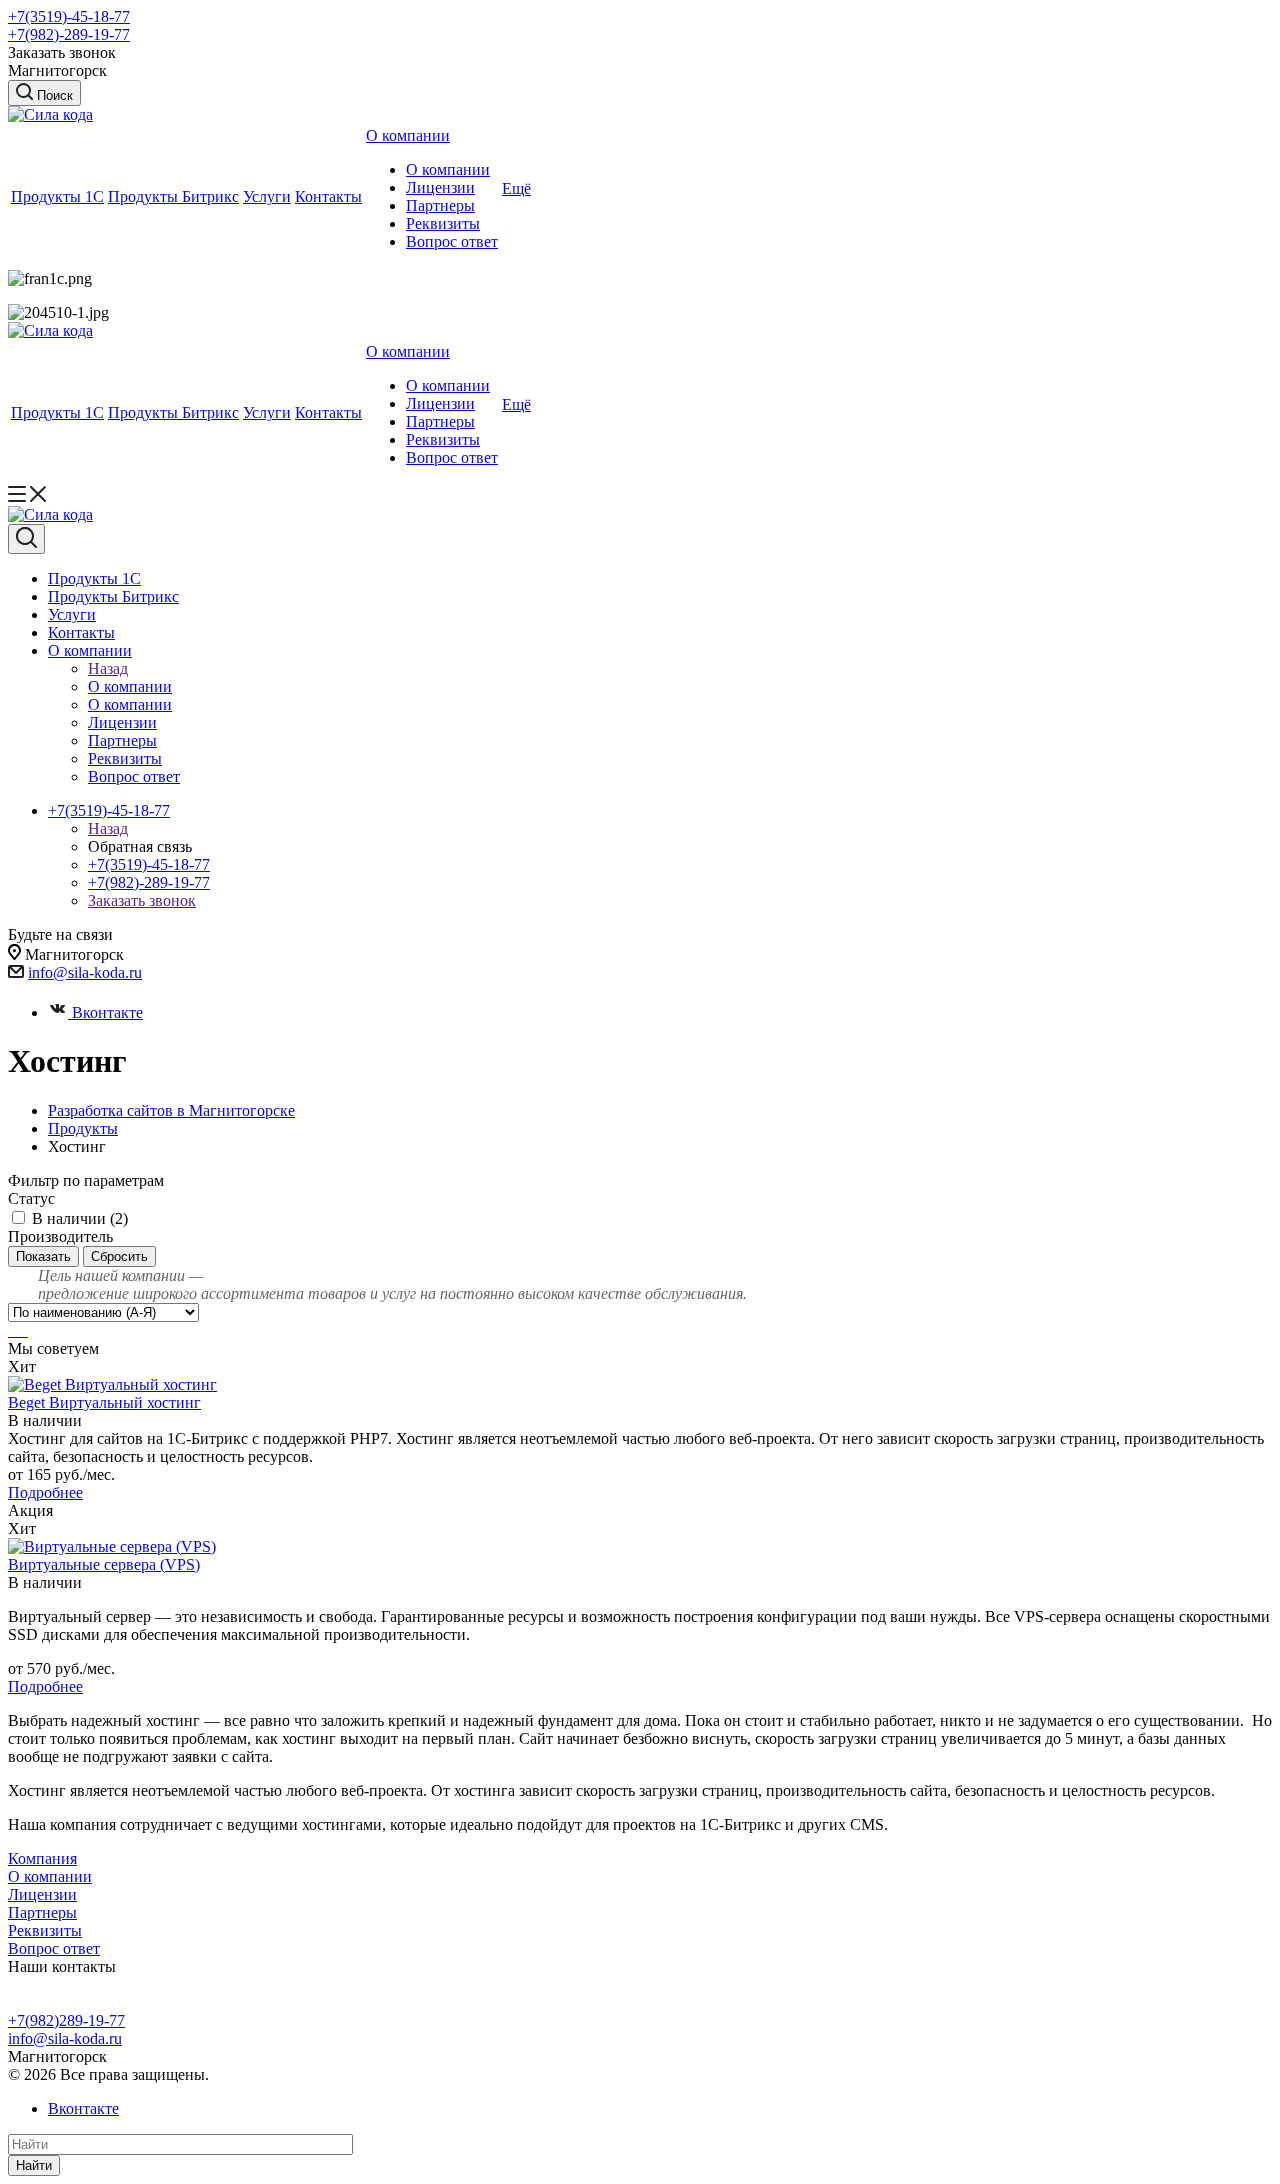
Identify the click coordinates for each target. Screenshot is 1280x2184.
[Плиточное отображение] (12, 1330)
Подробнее (45, 1492)
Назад (108, 668)
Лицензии (440, 187)
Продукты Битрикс (173, 196)
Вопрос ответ (452, 241)
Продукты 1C (57, 196)
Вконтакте (107, 1012)
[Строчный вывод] (20, 1330)
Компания (42, 1858)
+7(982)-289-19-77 (69, 34)
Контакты (328, 196)
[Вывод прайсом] (26, 1330)
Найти (34, 2165)
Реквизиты (443, 223)
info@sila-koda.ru (85, 972)
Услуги (267, 196)
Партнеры (440, 205)
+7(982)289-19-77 (66, 2020)
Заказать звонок (142, 900)
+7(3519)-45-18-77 (69, 16)
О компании (408, 135)
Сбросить (119, 1256)
